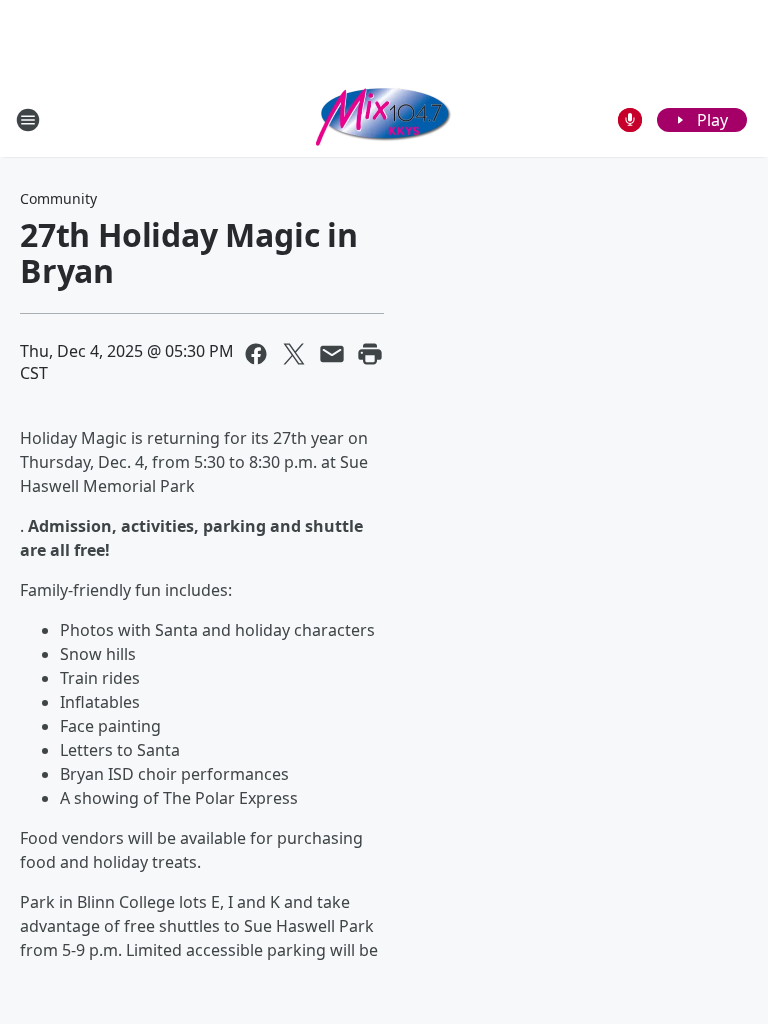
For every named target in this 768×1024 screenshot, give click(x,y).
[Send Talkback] (630, 120)
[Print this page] (370, 354)
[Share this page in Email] (332, 354)
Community (58, 198)
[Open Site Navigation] (28, 120)
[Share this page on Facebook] (256, 354)
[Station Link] (384, 119)
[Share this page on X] (294, 354)
